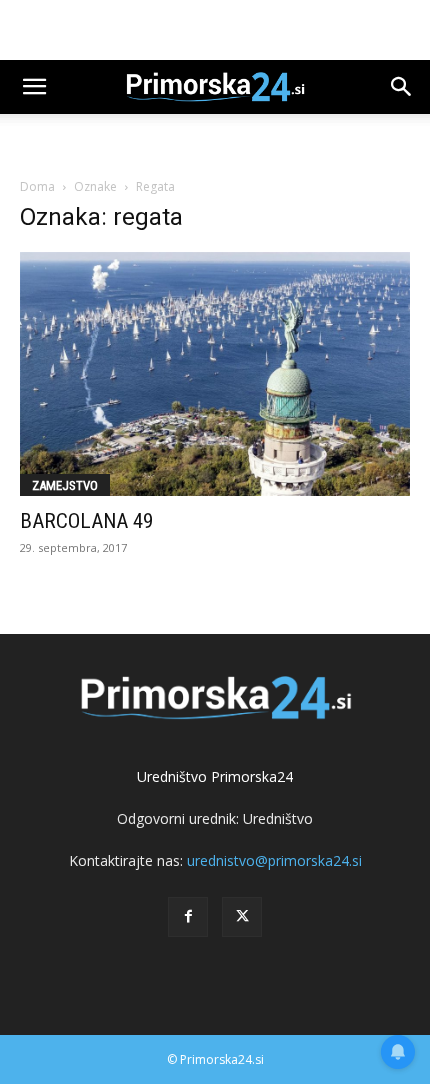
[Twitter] (242, 917)
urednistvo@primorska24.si (274, 860)
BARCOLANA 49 (86, 521)
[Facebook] (188, 917)
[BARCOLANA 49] (215, 374)
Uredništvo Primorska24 (215, 776)
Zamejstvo (65, 485)
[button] (34, 87)
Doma (37, 186)
